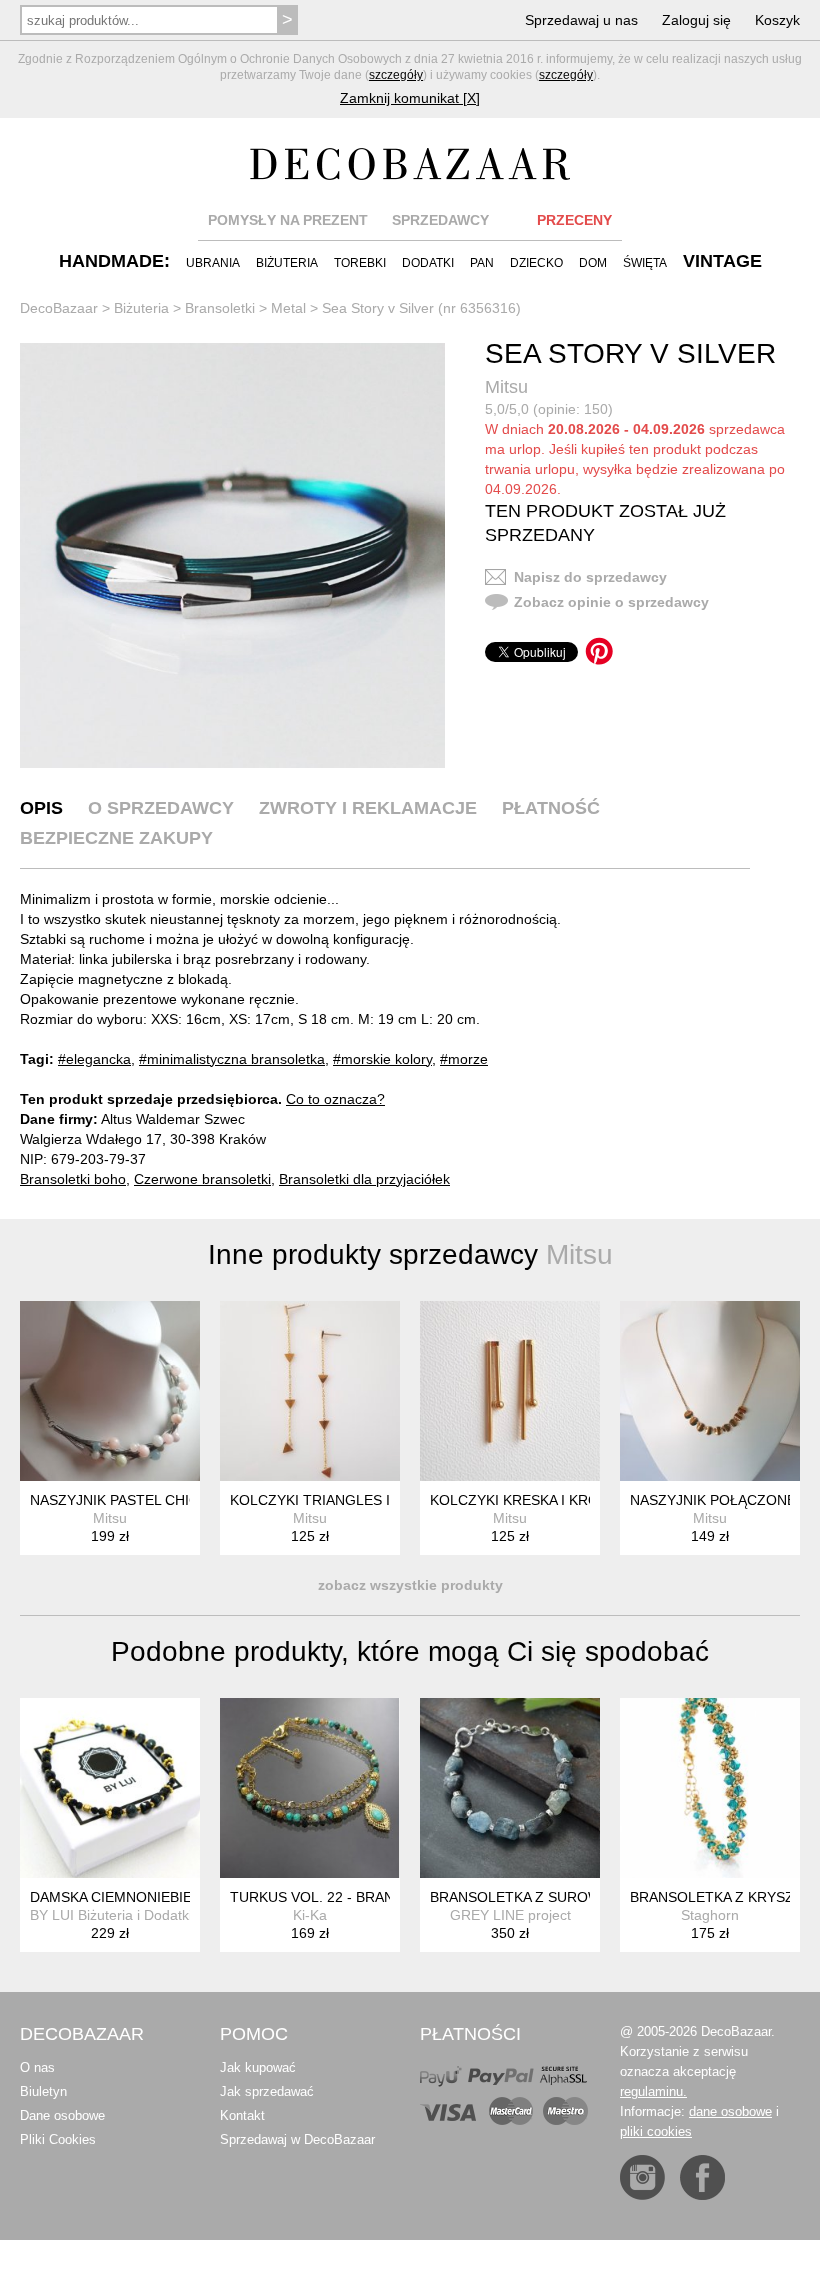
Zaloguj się (696, 20)
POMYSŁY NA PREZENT (288, 220)
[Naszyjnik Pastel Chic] (110, 1391)
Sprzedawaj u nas (581, 20)
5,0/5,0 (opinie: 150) (549, 409)
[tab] (41, 808)
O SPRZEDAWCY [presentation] (161, 808)
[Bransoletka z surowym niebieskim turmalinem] (510, 1788)
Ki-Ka (310, 1915)
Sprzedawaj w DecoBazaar (297, 2139)
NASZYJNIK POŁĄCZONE (713, 1500)
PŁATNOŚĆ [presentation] (551, 808)
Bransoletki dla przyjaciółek (364, 1179)
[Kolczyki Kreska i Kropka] (510, 1391)
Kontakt (242, 2115)
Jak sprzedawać (267, 2091)
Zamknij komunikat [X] (410, 98)
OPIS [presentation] (41, 808)
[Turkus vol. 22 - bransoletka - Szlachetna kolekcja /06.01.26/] (310, 1788)
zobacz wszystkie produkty (410, 1585)
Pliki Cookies (58, 2139)
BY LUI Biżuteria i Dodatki (111, 1915)
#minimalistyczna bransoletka (232, 1059)
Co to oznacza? (335, 1099)
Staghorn (710, 1915)
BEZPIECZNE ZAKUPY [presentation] (116, 838)
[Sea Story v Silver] (232, 555)
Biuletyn (43, 2091)
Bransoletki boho (73, 1179)
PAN (482, 263)
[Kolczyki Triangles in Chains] (310, 1391)
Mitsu (506, 387)
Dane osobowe (62, 2115)
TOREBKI (360, 263)
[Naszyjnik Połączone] (710, 1391)
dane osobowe (730, 2111)
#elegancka (94, 1059)
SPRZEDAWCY (440, 220)
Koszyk (777, 20)
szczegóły (396, 75)
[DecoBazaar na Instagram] (642, 2177)
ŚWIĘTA (645, 263)
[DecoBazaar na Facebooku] (702, 2177)
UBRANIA (213, 263)
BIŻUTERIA (287, 263)
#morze (464, 1059)
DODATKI (428, 263)
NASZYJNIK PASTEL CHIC (114, 1500)
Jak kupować (258, 2067)
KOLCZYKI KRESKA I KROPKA (528, 1500)
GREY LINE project (510, 1915)
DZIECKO (536, 263)
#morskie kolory (382, 1059)
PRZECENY (574, 220)
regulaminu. (653, 2091)
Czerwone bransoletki (202, 1179)
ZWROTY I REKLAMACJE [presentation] (368, 808)
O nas (37, 2067)
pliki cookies (656, 2131)
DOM (593, 263)
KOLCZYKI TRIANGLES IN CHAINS (343, 1500)
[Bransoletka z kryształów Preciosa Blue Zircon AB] (710, 1788)
